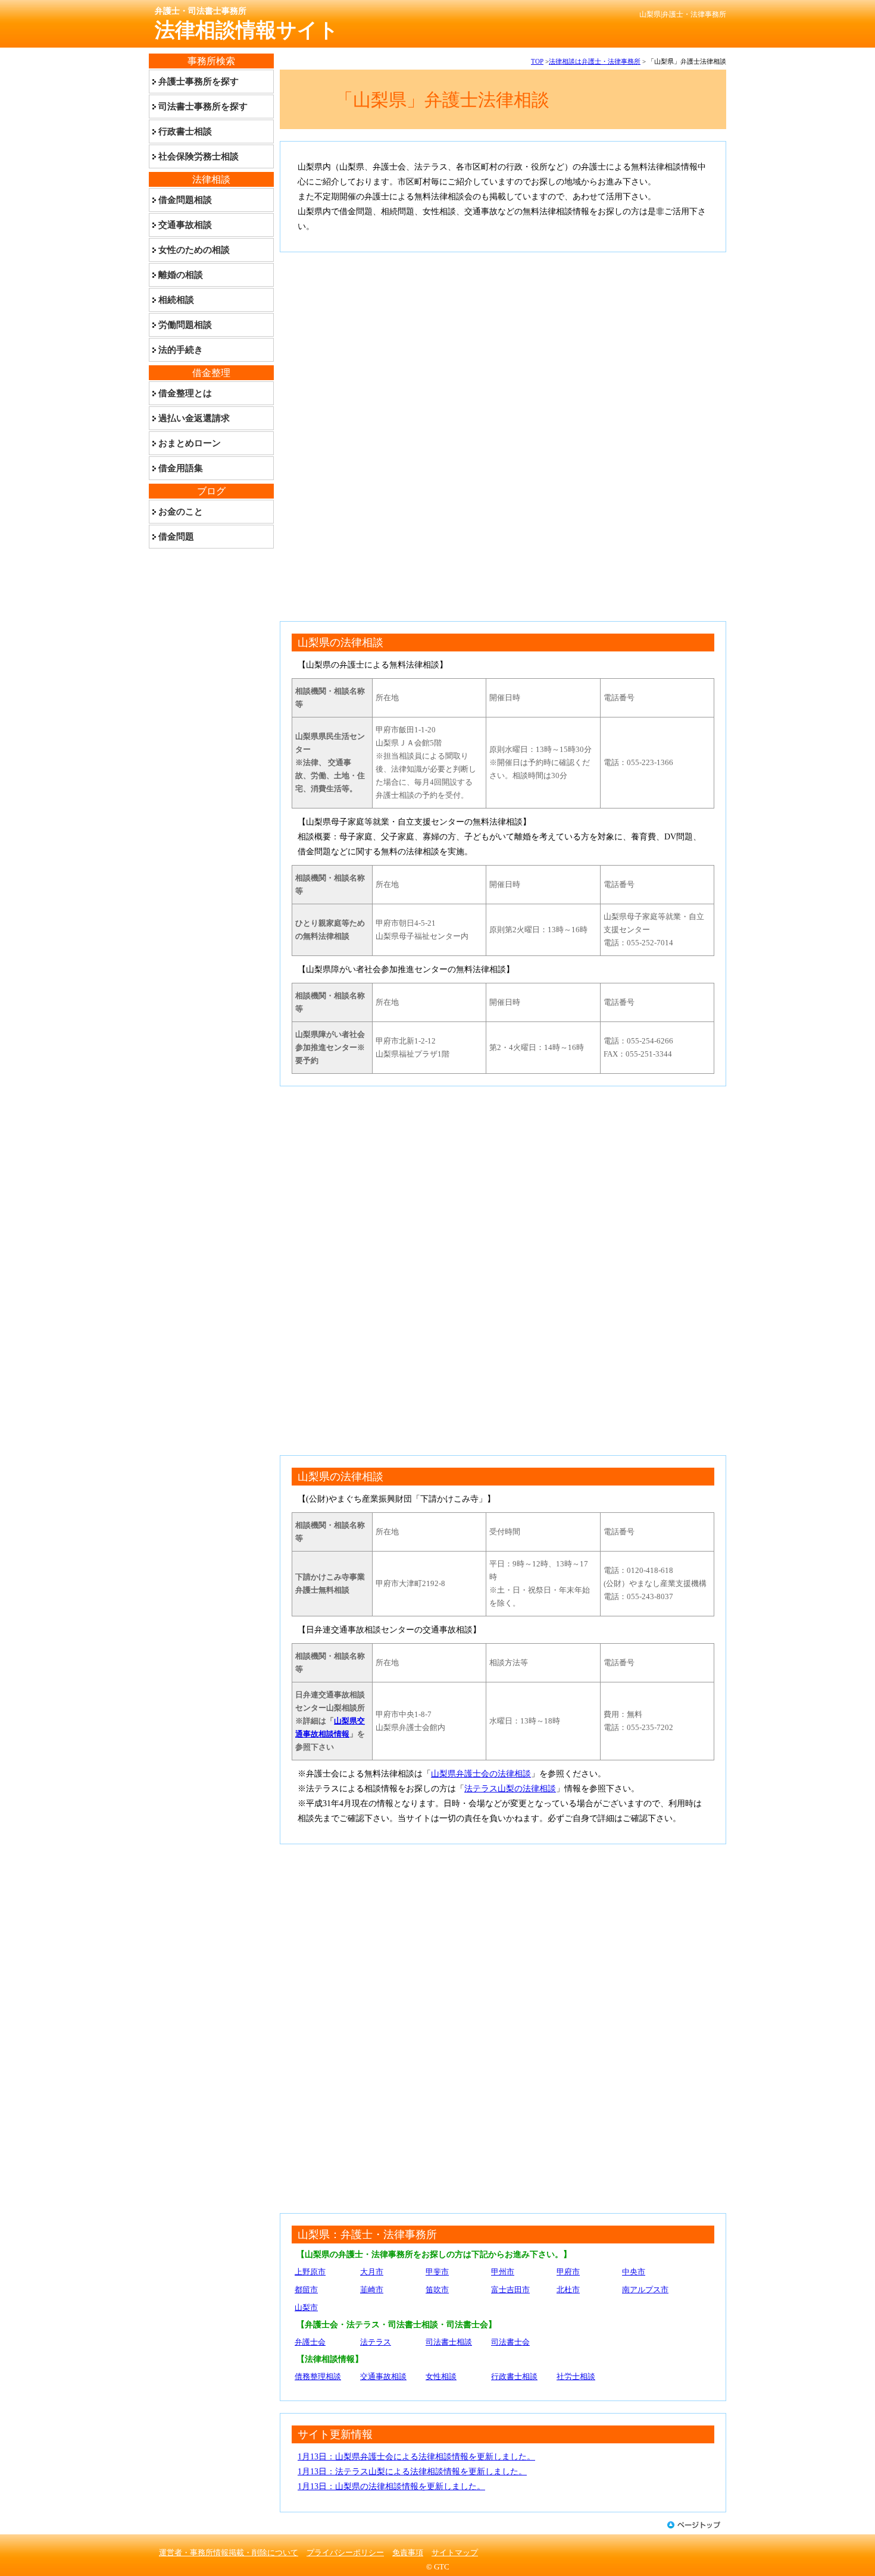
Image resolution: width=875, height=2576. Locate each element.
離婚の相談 (181, 275)
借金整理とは (185, 393)
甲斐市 (437, 2272)
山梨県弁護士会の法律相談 (481, 1774)
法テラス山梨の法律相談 (510, 1789)
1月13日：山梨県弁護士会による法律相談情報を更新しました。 (416, 2457)
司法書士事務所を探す (203, 106)
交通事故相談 (383, 2376)
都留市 (306, 2290)
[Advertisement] (503, 347)
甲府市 (568, 2272)
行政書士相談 (514, 2376)
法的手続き (181, 350)
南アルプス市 (645, 2290)
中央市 (634, 2272)
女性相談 (441, 2376)
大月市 (372, 2272)
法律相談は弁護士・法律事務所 (595, 61)
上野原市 (310, 2272)
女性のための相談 (194, 250)
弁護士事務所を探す (199, 82)
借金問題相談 (185, 200)
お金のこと (181, 512)
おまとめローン (190, 443)
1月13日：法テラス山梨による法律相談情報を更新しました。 (412, 2472)
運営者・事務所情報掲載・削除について (229, 2553)
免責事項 (408, 2553)
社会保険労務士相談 (199, 156)
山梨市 (306, 2307)
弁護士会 (310, 2342)
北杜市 (568, 2290)
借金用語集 (181, 468)
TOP (537, 61)
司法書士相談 (449, 2342)
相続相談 (176, 300)
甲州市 (503, 2272)
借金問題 (176, 537)
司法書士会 (510, 2342)
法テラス (376, 2342)
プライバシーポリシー (345, 2553)
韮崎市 (372, 2290)
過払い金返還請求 (194, 418)
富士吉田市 (510, 2290)
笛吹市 (437, 2290)
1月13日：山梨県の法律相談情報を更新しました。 (391, 2486)
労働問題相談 (185, 325)
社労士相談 (576, 2376)
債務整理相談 (318, 2376)
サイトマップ (455, 2553)
